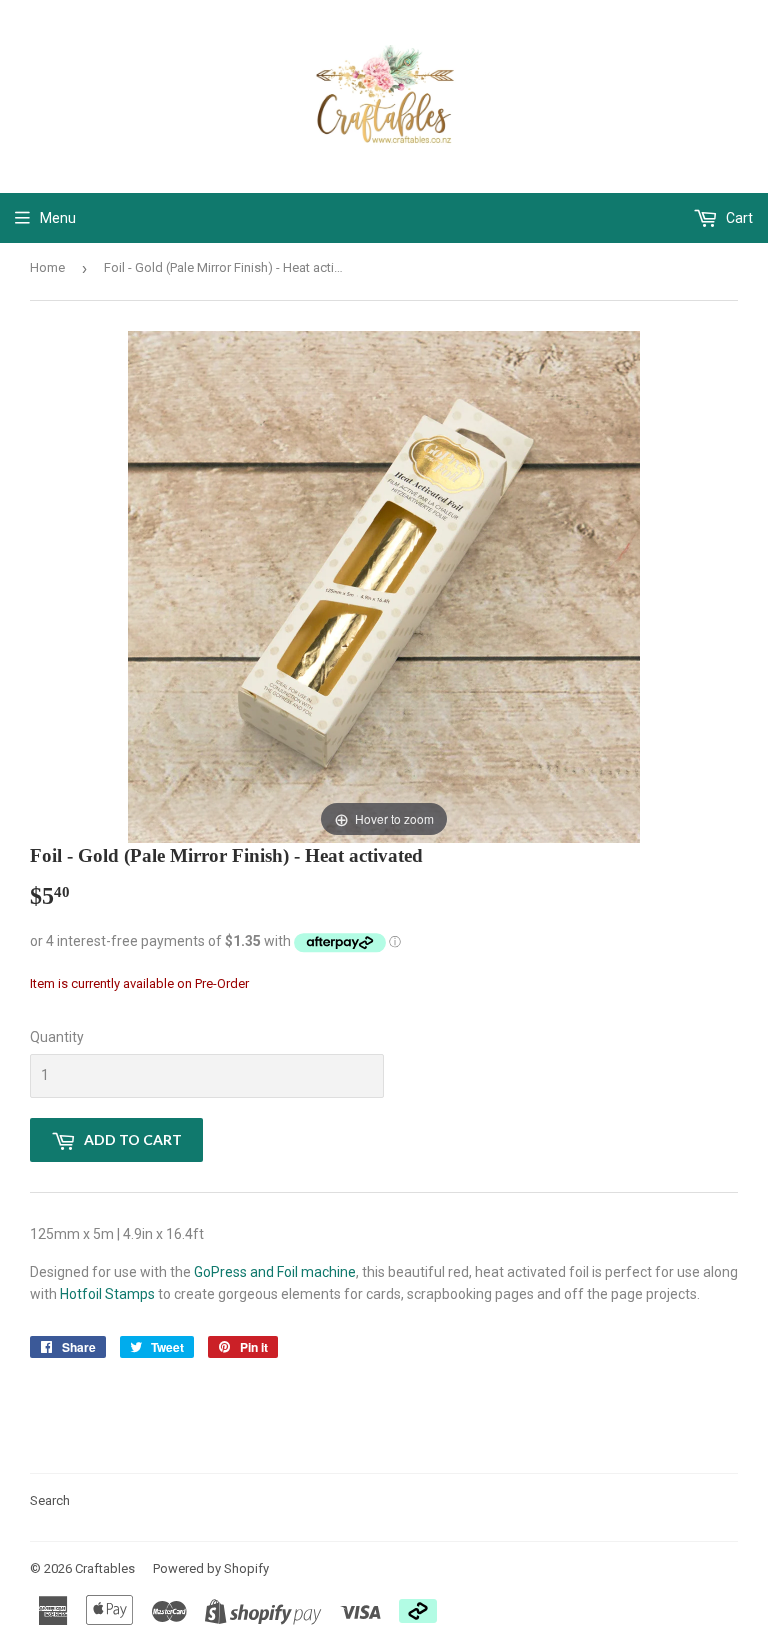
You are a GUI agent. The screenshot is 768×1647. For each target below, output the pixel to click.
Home (47, 267)
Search (50, 1500)
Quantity (57, 1037)
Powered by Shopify (211, 1568)
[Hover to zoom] (384, 586)
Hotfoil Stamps (107, 1294)
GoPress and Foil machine (275, 1272)
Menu (58, 218)
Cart (738, 218)
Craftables (105, 1568)
